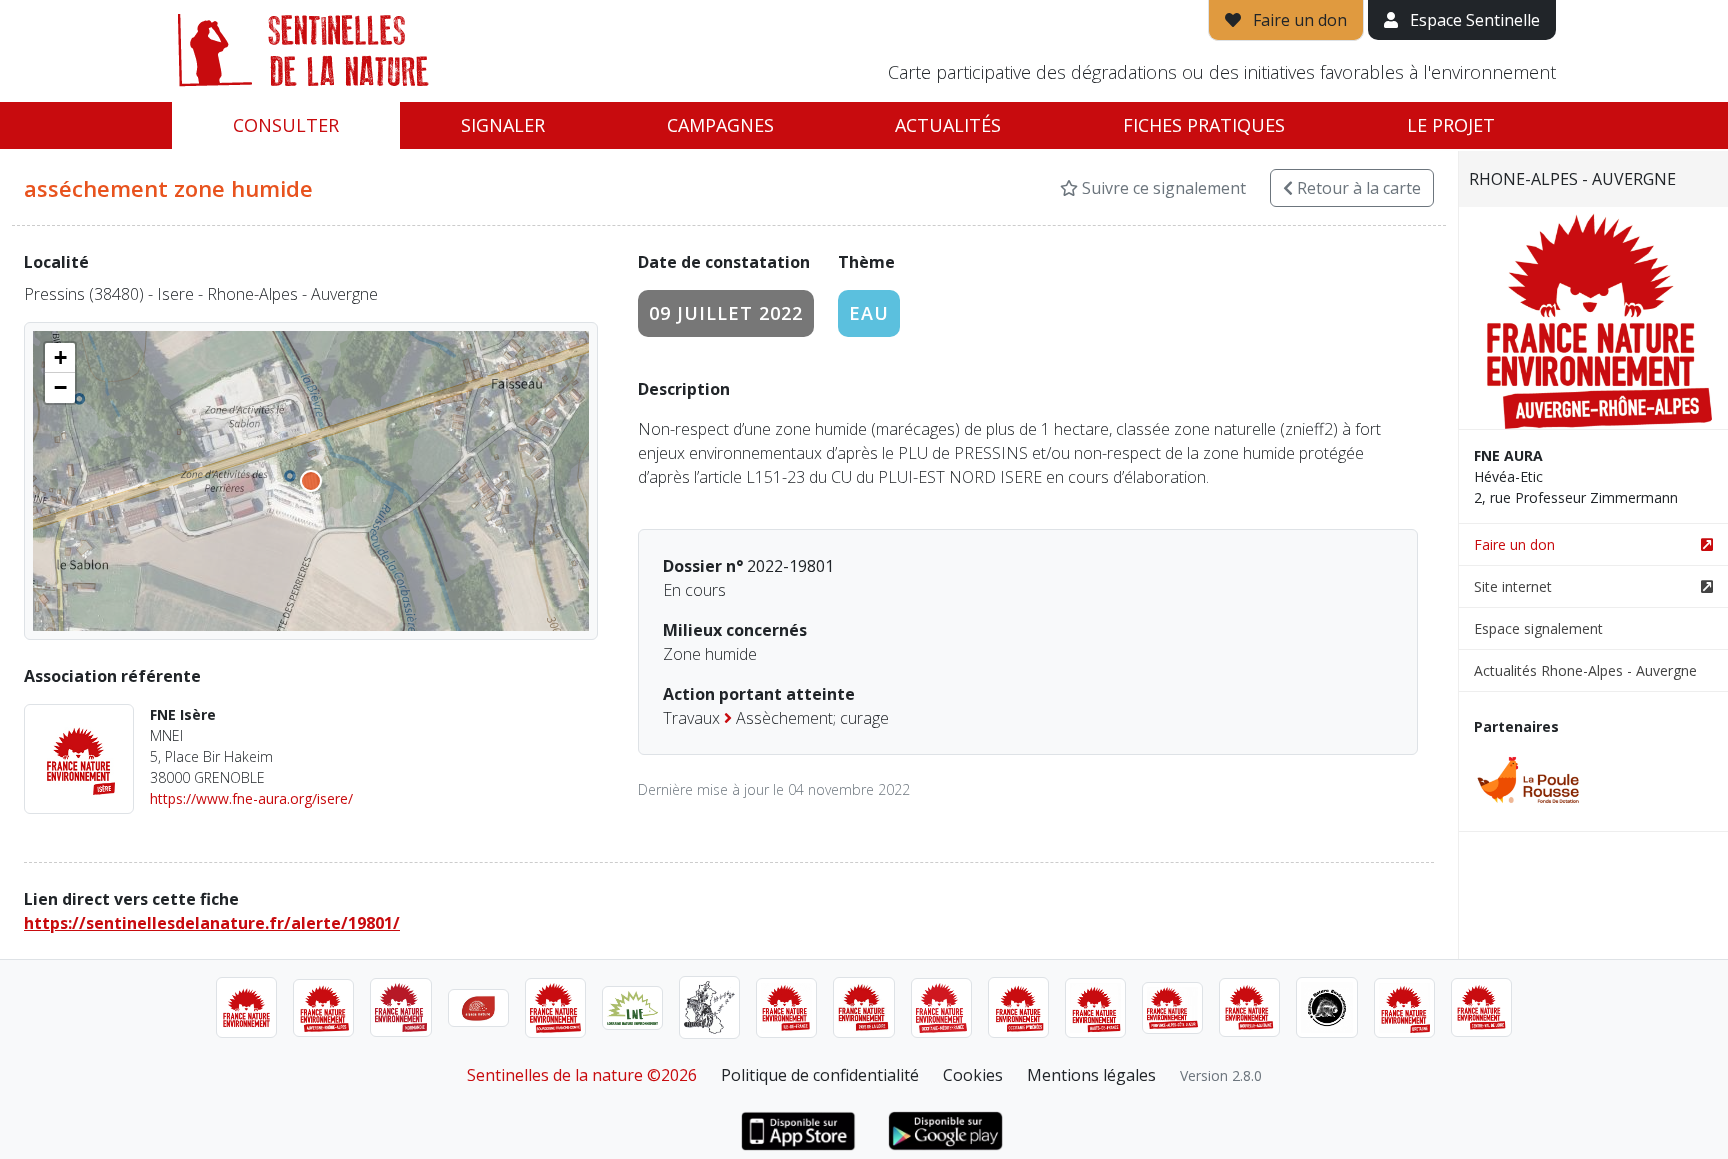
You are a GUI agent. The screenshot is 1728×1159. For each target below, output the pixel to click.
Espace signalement (1538, 628)
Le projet (1451, 125)
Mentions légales (1091, 1075)
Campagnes (720, 125)
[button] (60, 358)
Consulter (286, 125)
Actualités (948, 125)
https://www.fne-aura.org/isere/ (251, 798)
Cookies (973, 1075)
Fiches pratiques (1204, 125)
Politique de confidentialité (820, 1075)
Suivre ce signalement (1162, 188)
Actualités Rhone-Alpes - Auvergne (1585, 670)
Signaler (503, 125)
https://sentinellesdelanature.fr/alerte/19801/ (212, 923)
